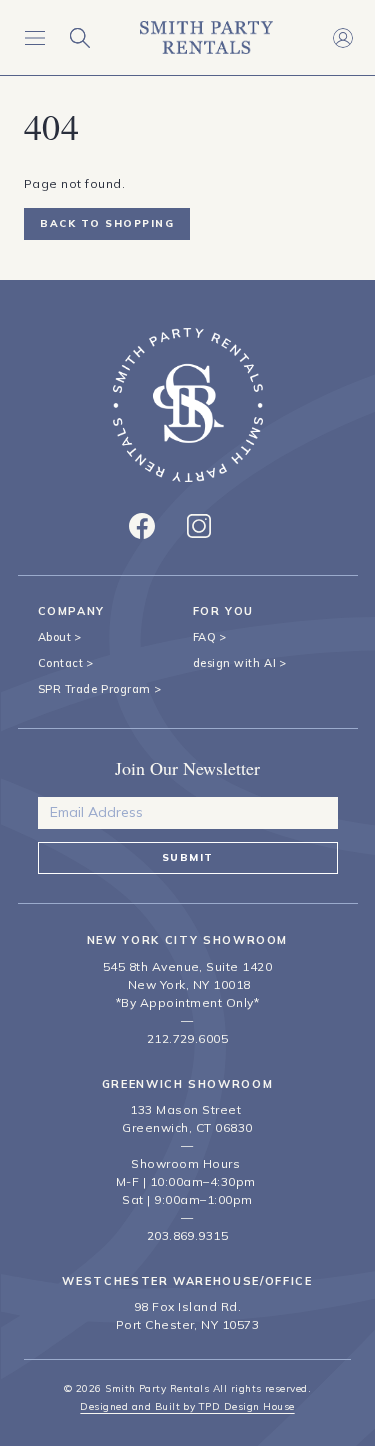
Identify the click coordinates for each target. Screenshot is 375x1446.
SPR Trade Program (94, 689)
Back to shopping (107, 223)
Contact (61, 663)
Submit (188, 857)
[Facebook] (142, 526)
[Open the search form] (79, 37)
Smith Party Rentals (157, 1388)
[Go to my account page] (342, 37)
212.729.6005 (188, 1038)
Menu (34, 37)
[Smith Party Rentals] (206, 37)
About (55, 637)
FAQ (205, 637)
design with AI (235, 663)
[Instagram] (199, 526)
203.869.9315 (188, 1235)
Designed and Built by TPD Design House (187, 1406)
